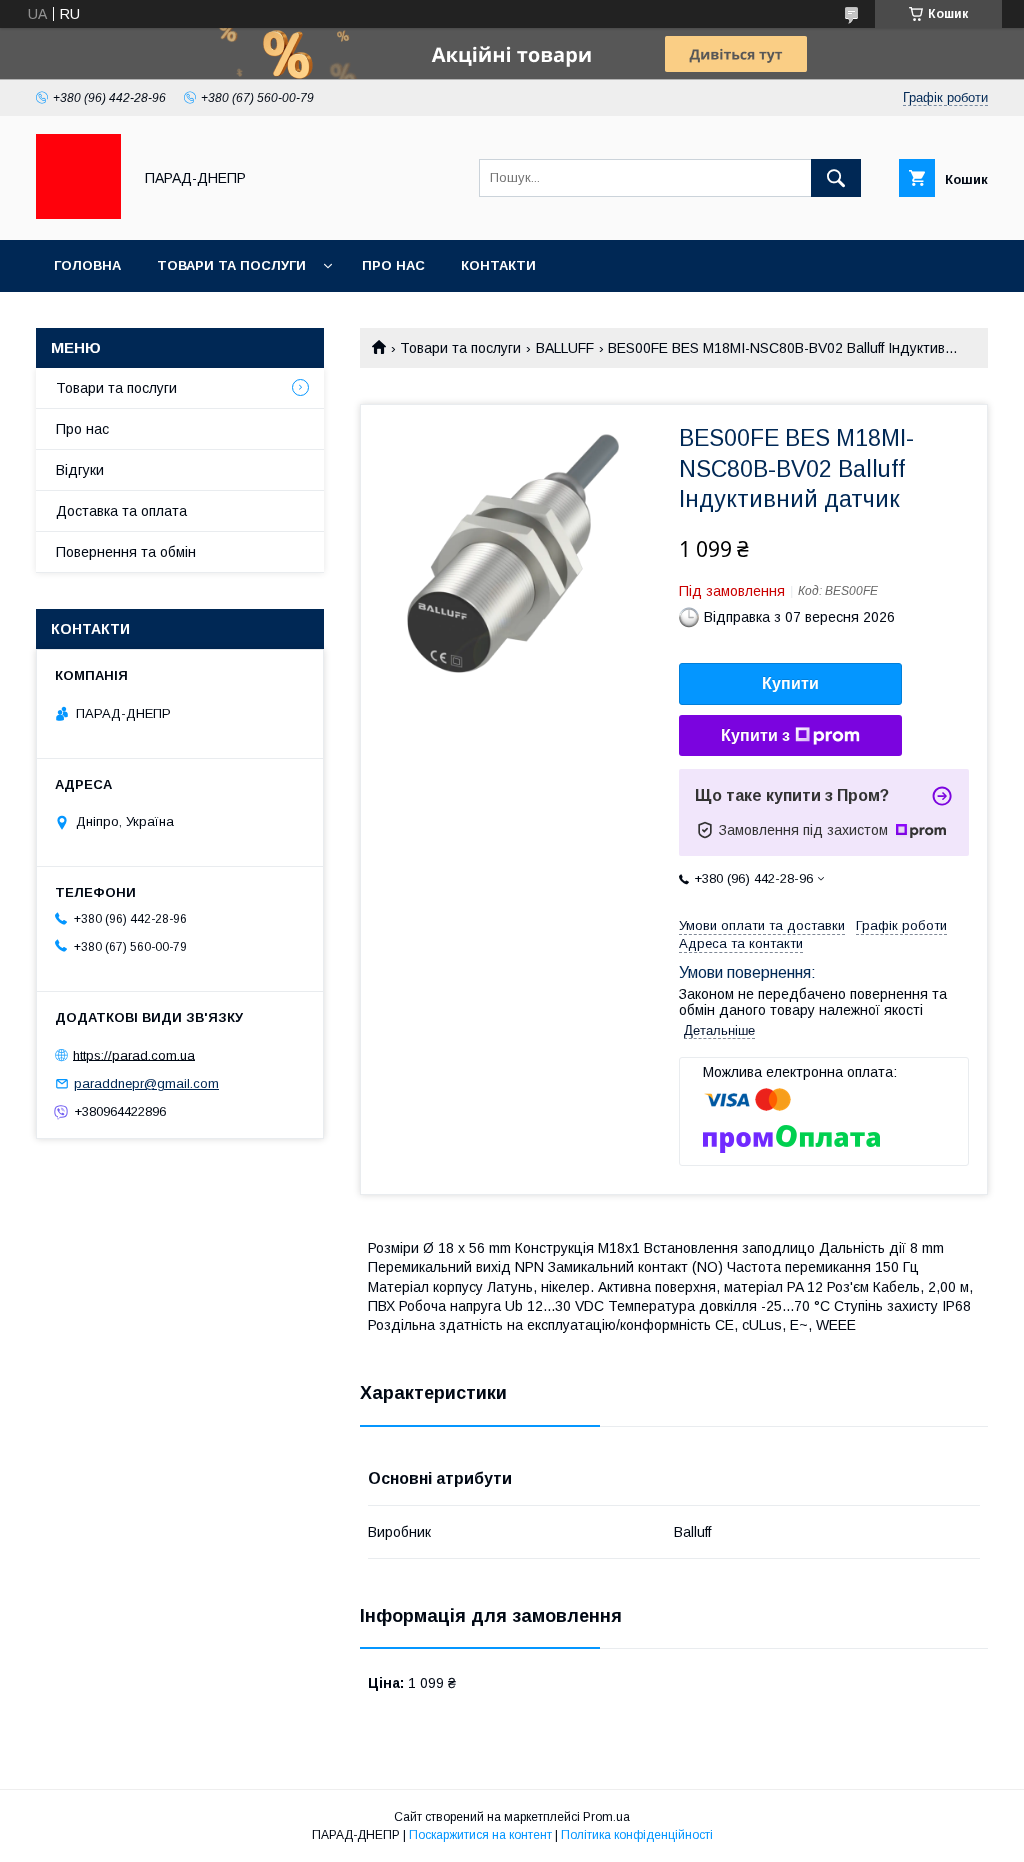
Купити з (755, 735)
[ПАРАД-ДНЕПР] (78, 214)
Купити (790, 683)
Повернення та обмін (126, 552)
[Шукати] (836, 178)
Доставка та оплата (121, 511)
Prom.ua (606, 1817)
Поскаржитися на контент (480, 1835)
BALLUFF (565, 348)
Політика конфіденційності (637, 1835)
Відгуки (80, 470)
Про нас (393, 265)
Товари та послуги (231, 265)
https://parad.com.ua (134, 1054)
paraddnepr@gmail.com (146, 1083)
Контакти (498, 265)
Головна (87, 265)
